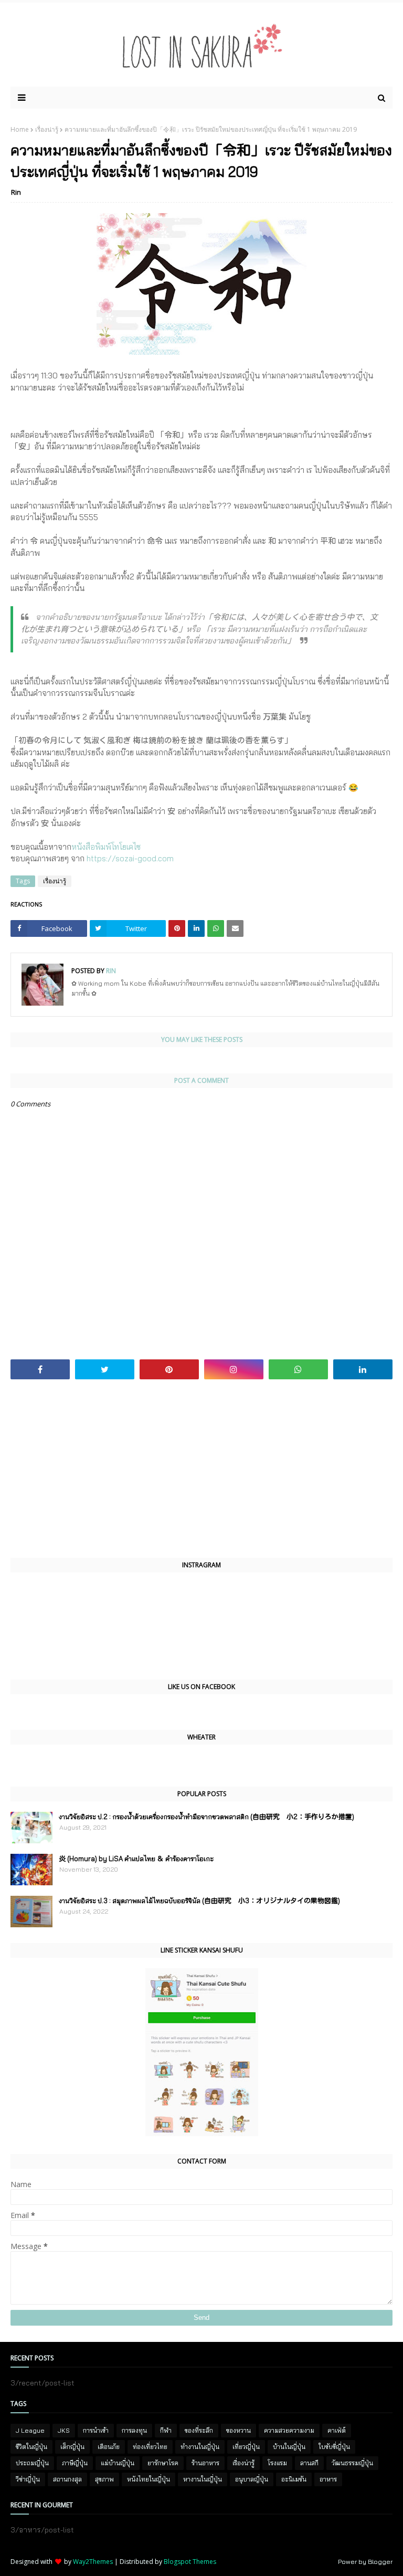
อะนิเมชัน (294, 2479)
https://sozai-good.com (130, 858)
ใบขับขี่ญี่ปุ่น (334, 2447)
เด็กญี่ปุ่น (72, 2447)
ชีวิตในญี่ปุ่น (31, 2447)
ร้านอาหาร (205, 2463)
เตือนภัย (109, 2447)
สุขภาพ (104, 2479)
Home (20, 129)
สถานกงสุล (67, 2479)
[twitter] (105, 1369)
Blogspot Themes (190, 2562)
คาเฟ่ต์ (337, 2430)
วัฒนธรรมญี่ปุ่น (352, 2463)
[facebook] (40, 1369)
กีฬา (166, 2430)
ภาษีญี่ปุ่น (75, 2463)
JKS (64, 2430)
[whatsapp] (298, 1369)
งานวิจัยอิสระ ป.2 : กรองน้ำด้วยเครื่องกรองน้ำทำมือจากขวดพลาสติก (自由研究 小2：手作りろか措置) (206, 1817)
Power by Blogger (365, 2562)
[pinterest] (169, 1369)
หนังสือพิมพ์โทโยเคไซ (106, 847)
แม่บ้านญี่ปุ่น (118, 2463)
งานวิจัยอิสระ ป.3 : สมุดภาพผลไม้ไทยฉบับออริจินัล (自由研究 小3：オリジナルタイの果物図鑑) (199, 1901)
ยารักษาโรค (163, 2463)
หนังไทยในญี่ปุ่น (149, 2479)
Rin (16, 192)
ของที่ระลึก (199, 2430)
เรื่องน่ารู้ (47, 129)
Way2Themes (93, 2562)
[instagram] (234, 1369)
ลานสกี (309, 2463)
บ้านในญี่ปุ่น (289, 2447)
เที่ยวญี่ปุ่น (246, 2447)
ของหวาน (238, 2430)
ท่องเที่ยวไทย (150, 2447)
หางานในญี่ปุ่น (203, 2479)
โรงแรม (277, 2463)
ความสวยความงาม (289, 2430)
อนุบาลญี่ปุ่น (252, 2479)
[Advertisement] (201, 1469)
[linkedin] (363, 1369)
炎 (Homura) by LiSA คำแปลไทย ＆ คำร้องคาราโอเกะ (136, 1859)
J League (30, 2430)
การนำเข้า (96, 2430)
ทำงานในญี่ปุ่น (200, 2447)
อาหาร (328, 2479)
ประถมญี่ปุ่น (32, 2463)
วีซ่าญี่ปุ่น (28, 2479)
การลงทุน (134, 2430)
